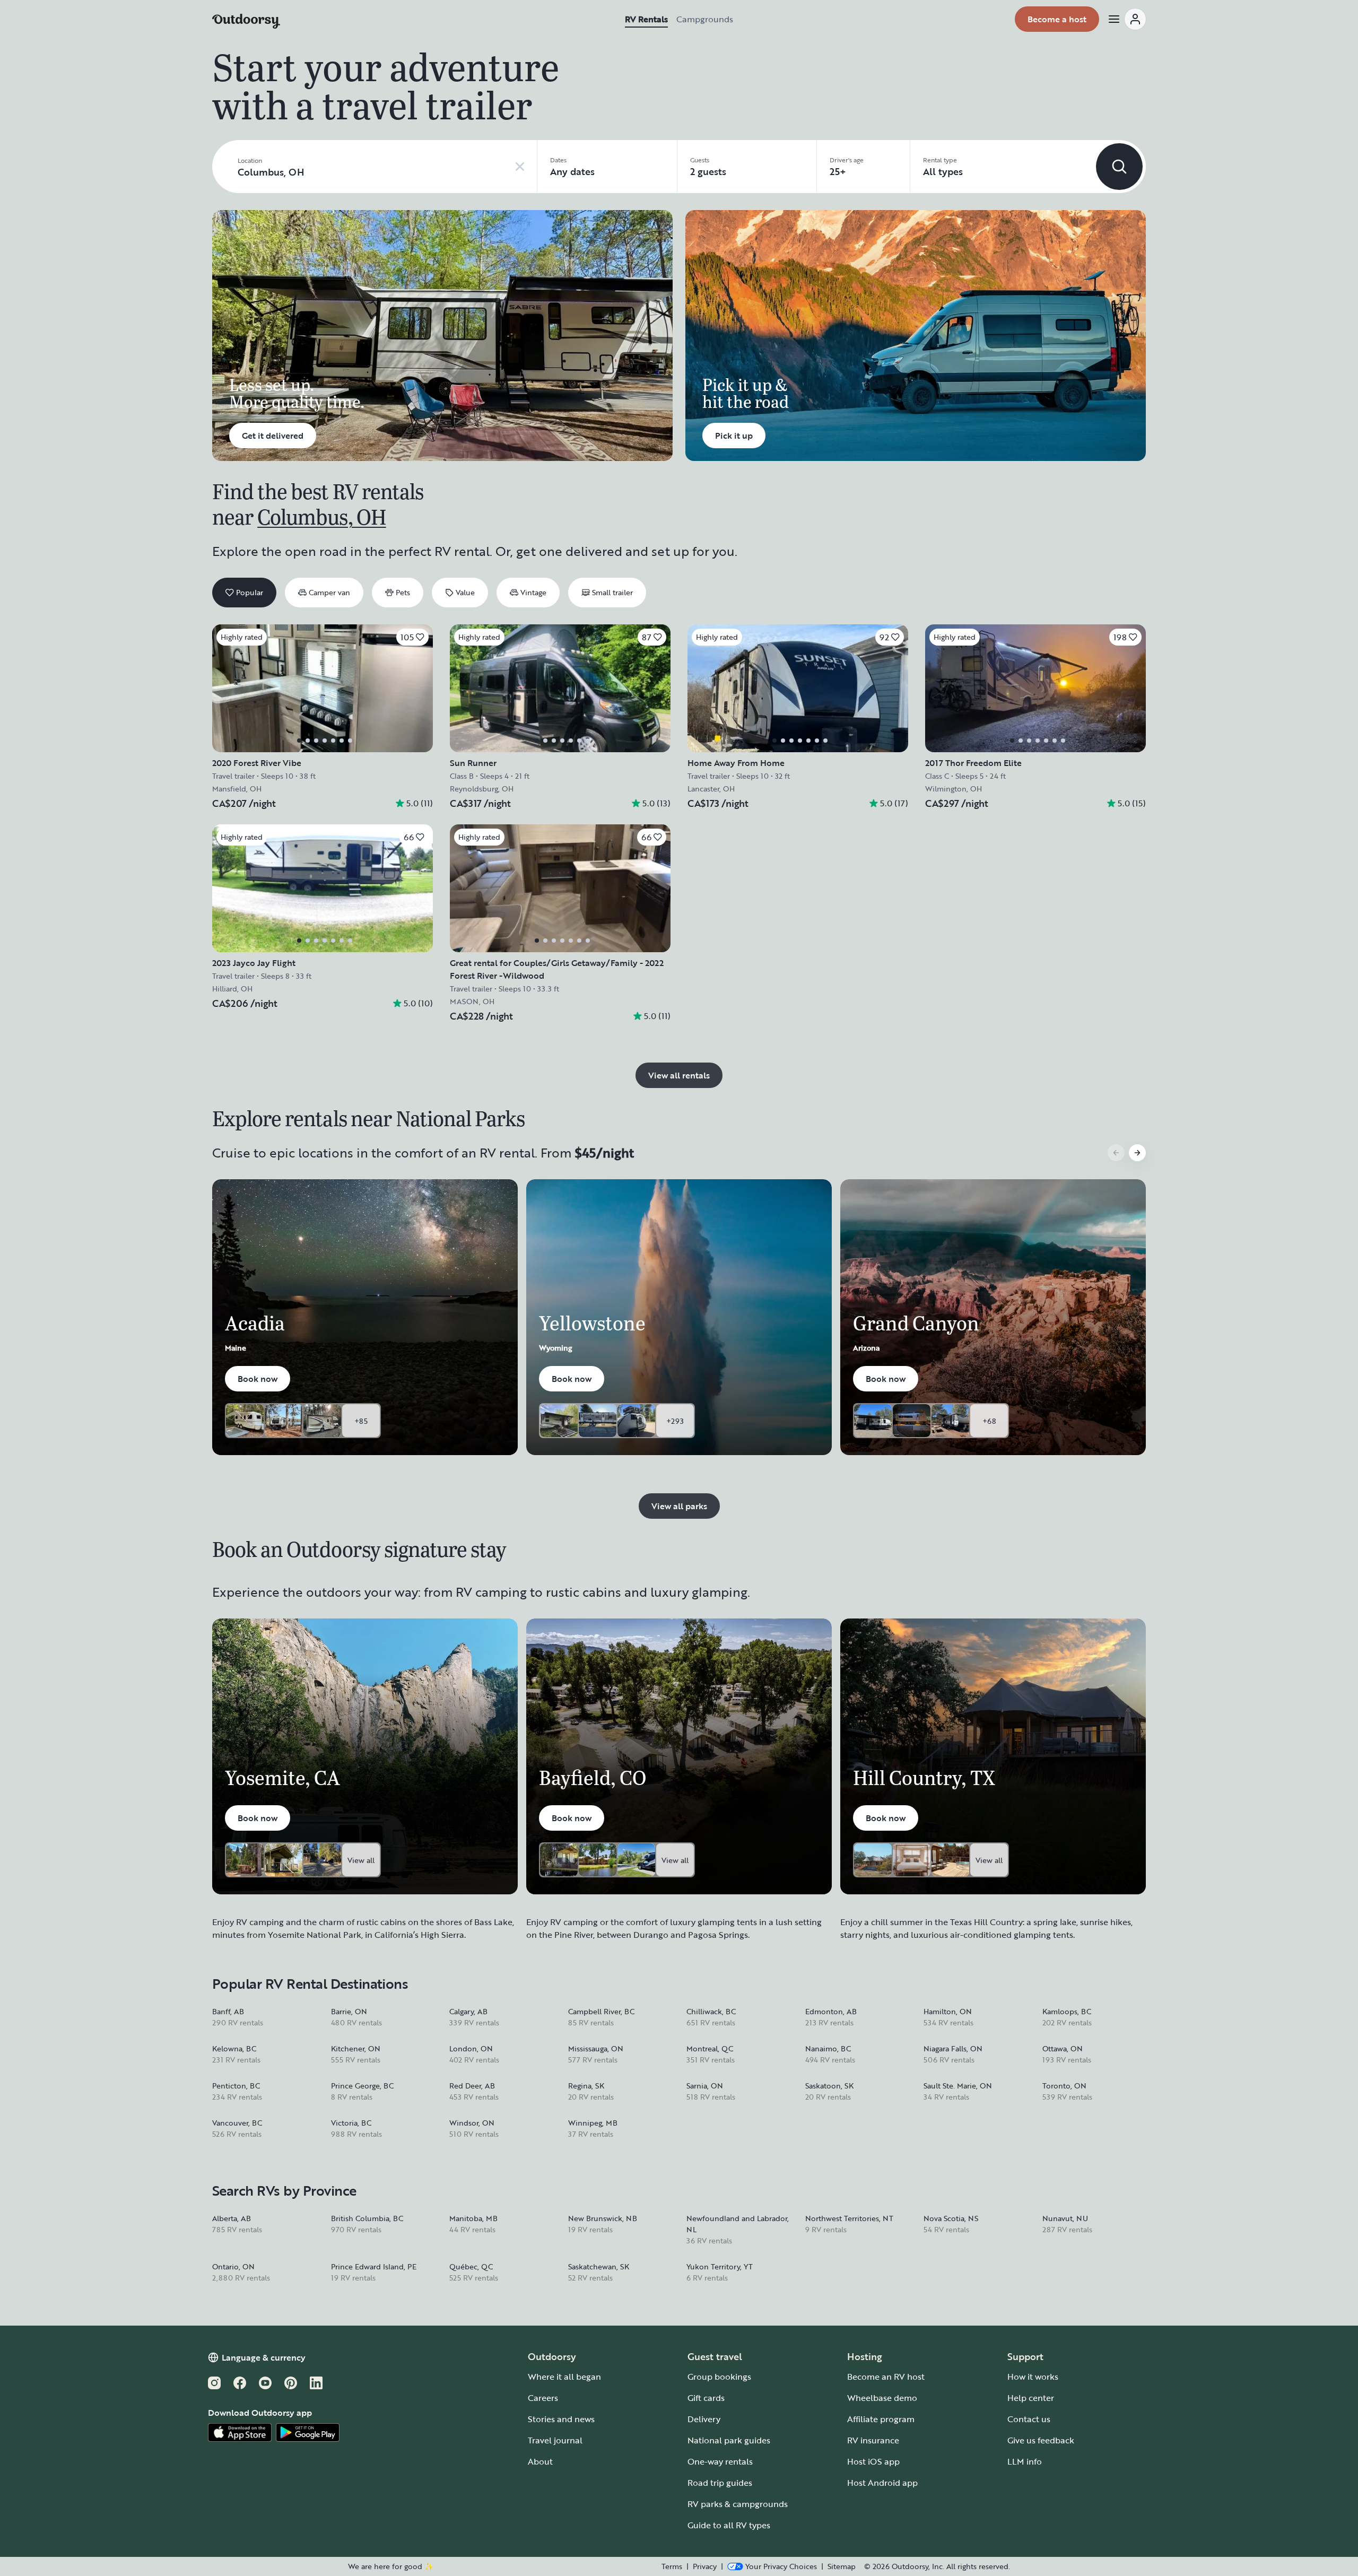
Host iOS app (873, 2461)
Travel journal (555, 2440)
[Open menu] (1127, 19)
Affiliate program (881, 2419)
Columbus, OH (321, 516)
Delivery (704, 2419)
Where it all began (564, 2377)
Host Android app (882, 2483)
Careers (543, 2398)
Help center (1031, 2398)
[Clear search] (520, 167)
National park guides (729, 2440)
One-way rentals (720, 2461)
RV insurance (873, 2440)
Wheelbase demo (882, 2398)
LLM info (1025, 2461)
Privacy (705, 2566)
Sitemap (842, 2566)
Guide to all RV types (729, 2525)
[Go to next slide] (1137, 1153)
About (540, 2461)
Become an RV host (886, 2377)
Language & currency (264, 2357)
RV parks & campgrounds (738, 2504)
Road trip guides (720, 2483)
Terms (672, 2566)
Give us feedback (1041, 2440)
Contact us (1029, 2419)
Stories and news (561, 2419)
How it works (1033, 2377)
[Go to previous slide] (1116, 1153)
